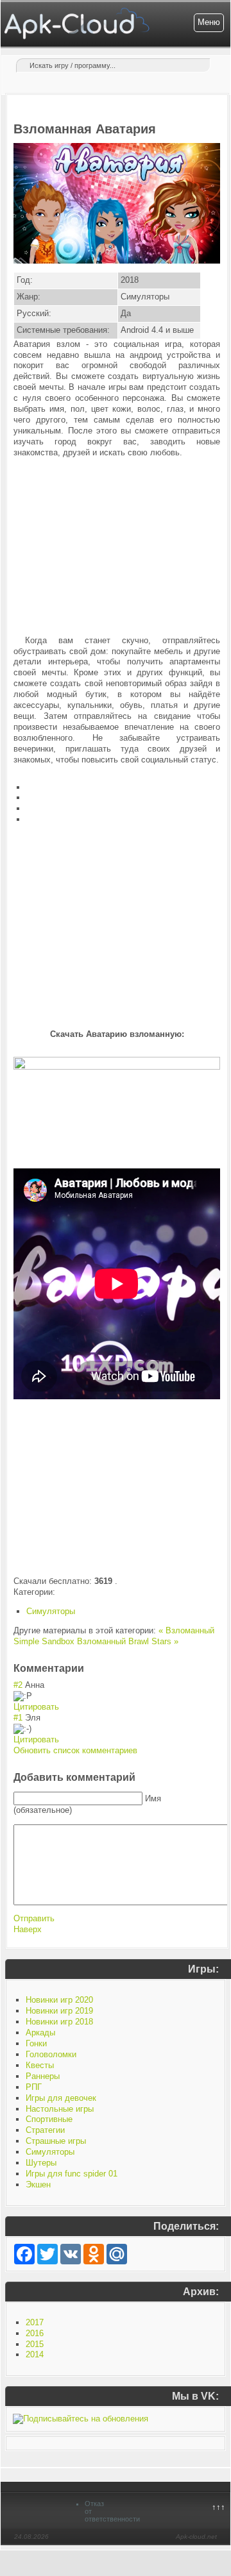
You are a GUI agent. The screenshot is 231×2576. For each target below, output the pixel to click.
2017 (35, 2322)
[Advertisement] (117, 547)
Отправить (34, 1918)
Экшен (38, 2185)
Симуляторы (51, 1611)
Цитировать (36, 1707)
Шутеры (41, 2163)
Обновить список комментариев (75, 1750)
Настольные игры (60, 2109)
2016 (35, 2333)
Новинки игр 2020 (59, 2000)
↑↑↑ (218, 2507)
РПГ (34, 2087)
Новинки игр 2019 (59, 2011)
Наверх (28, 1929)
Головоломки (51, 2054)
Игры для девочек (61, 2098)
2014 (35, 2354)
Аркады (40, 2033)
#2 (18, 1685)
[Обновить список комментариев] (88, 1668)
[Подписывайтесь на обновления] (81, 2419)
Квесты (40, 2065)
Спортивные (49, 2119)
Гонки (36, 2043)
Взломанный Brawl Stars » (128, 1641)
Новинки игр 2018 (59, 2022)
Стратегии (45, 2130)
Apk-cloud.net (196, 2537)
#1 (18, 1718)
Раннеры (43, 2076)
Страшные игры (56, 2141)
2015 (35, 2344)
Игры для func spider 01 (72, 2174)
